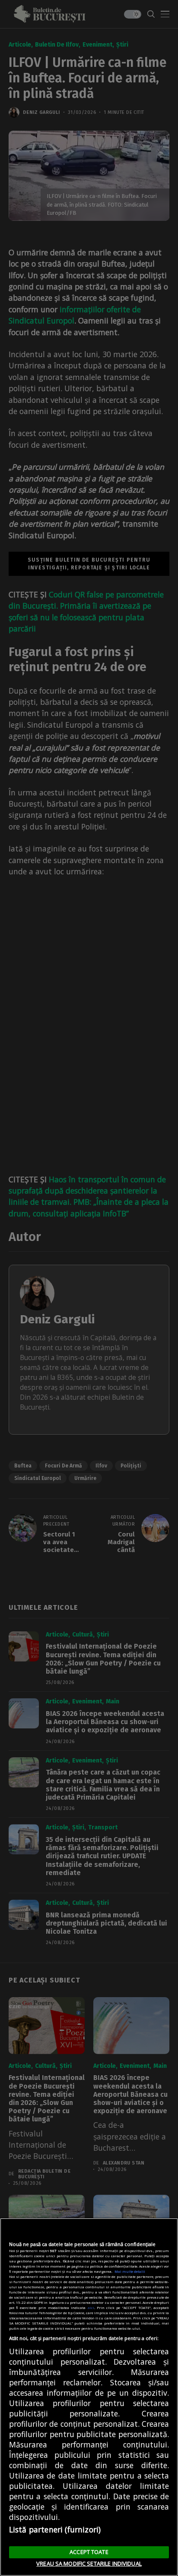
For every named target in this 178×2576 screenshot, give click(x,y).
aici (91, 2307)
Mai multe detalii (130, 2271)
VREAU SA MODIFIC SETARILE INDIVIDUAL (89, 2563)
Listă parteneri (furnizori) (55, 2529)
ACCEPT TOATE (89, 2552)
